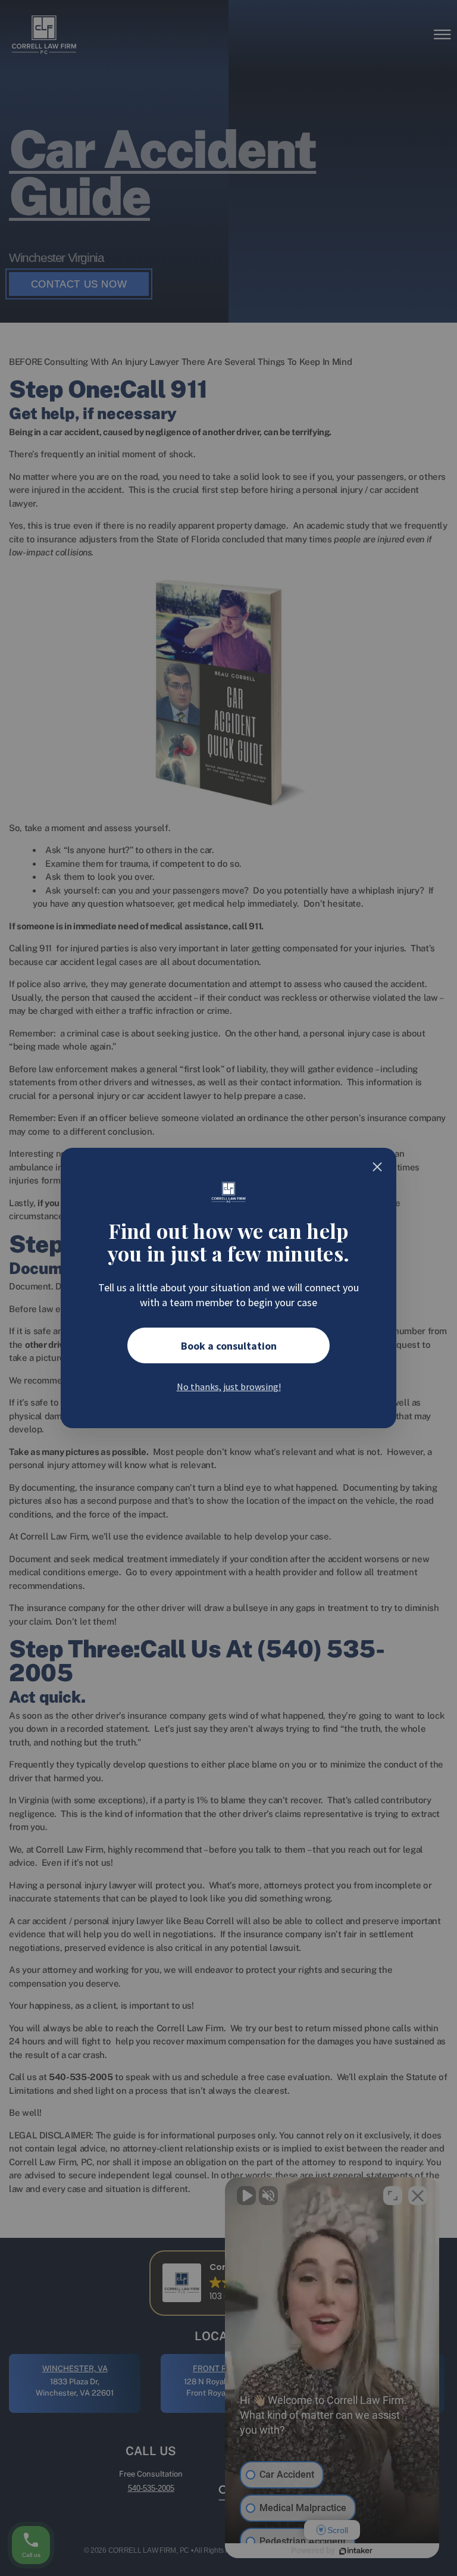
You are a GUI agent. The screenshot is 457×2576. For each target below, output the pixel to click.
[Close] (377, 1167)
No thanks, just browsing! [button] (229, 1387)
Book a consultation (229, 1346)
